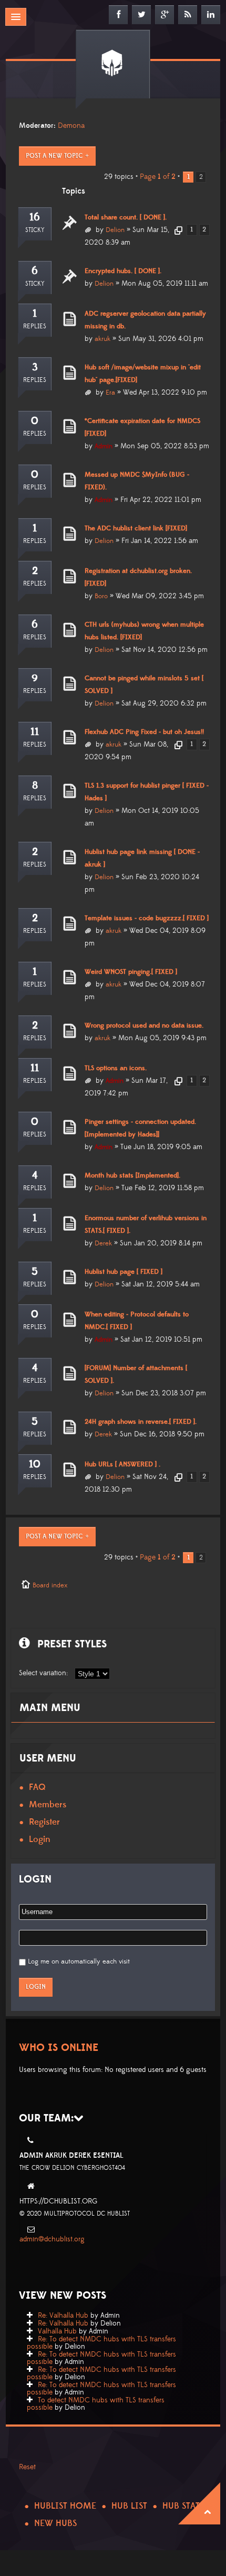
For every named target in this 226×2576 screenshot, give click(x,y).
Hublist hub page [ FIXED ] (124, 1272)
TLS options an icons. (116, 1068)
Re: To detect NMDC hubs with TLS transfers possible (101, 2343)
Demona (71, 126)
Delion (115, 230)
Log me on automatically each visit (79, 1961)
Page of (158, 177)
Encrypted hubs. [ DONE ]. (123, 271)
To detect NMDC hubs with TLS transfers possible (96, 2404)
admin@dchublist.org (52, 2239)
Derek (103, 1243)
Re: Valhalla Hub (63, 2316)
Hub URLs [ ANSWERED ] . (122, 1464)
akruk (102, 339)
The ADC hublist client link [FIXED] (136, 528)
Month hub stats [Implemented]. (132, 1175)
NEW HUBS (55, 2523)
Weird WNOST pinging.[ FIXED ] (131, 972)
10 (35, 1464)
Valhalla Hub (57, 2331)
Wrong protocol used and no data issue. (144, 1025)
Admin (104, 446)
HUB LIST (129, 2506)
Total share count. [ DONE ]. (126, 217)
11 (35, 732)
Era (110, 393)
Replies (35, 326)
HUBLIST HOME (65, 2506)
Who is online (59, 2048)
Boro (101, 596)
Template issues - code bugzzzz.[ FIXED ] (147, 918)
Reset (27, 2467)
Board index (50, 1585)
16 (35, 217)
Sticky (35, 230)
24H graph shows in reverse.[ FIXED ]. (141, 1422)
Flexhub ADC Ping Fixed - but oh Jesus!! (144, 732)
